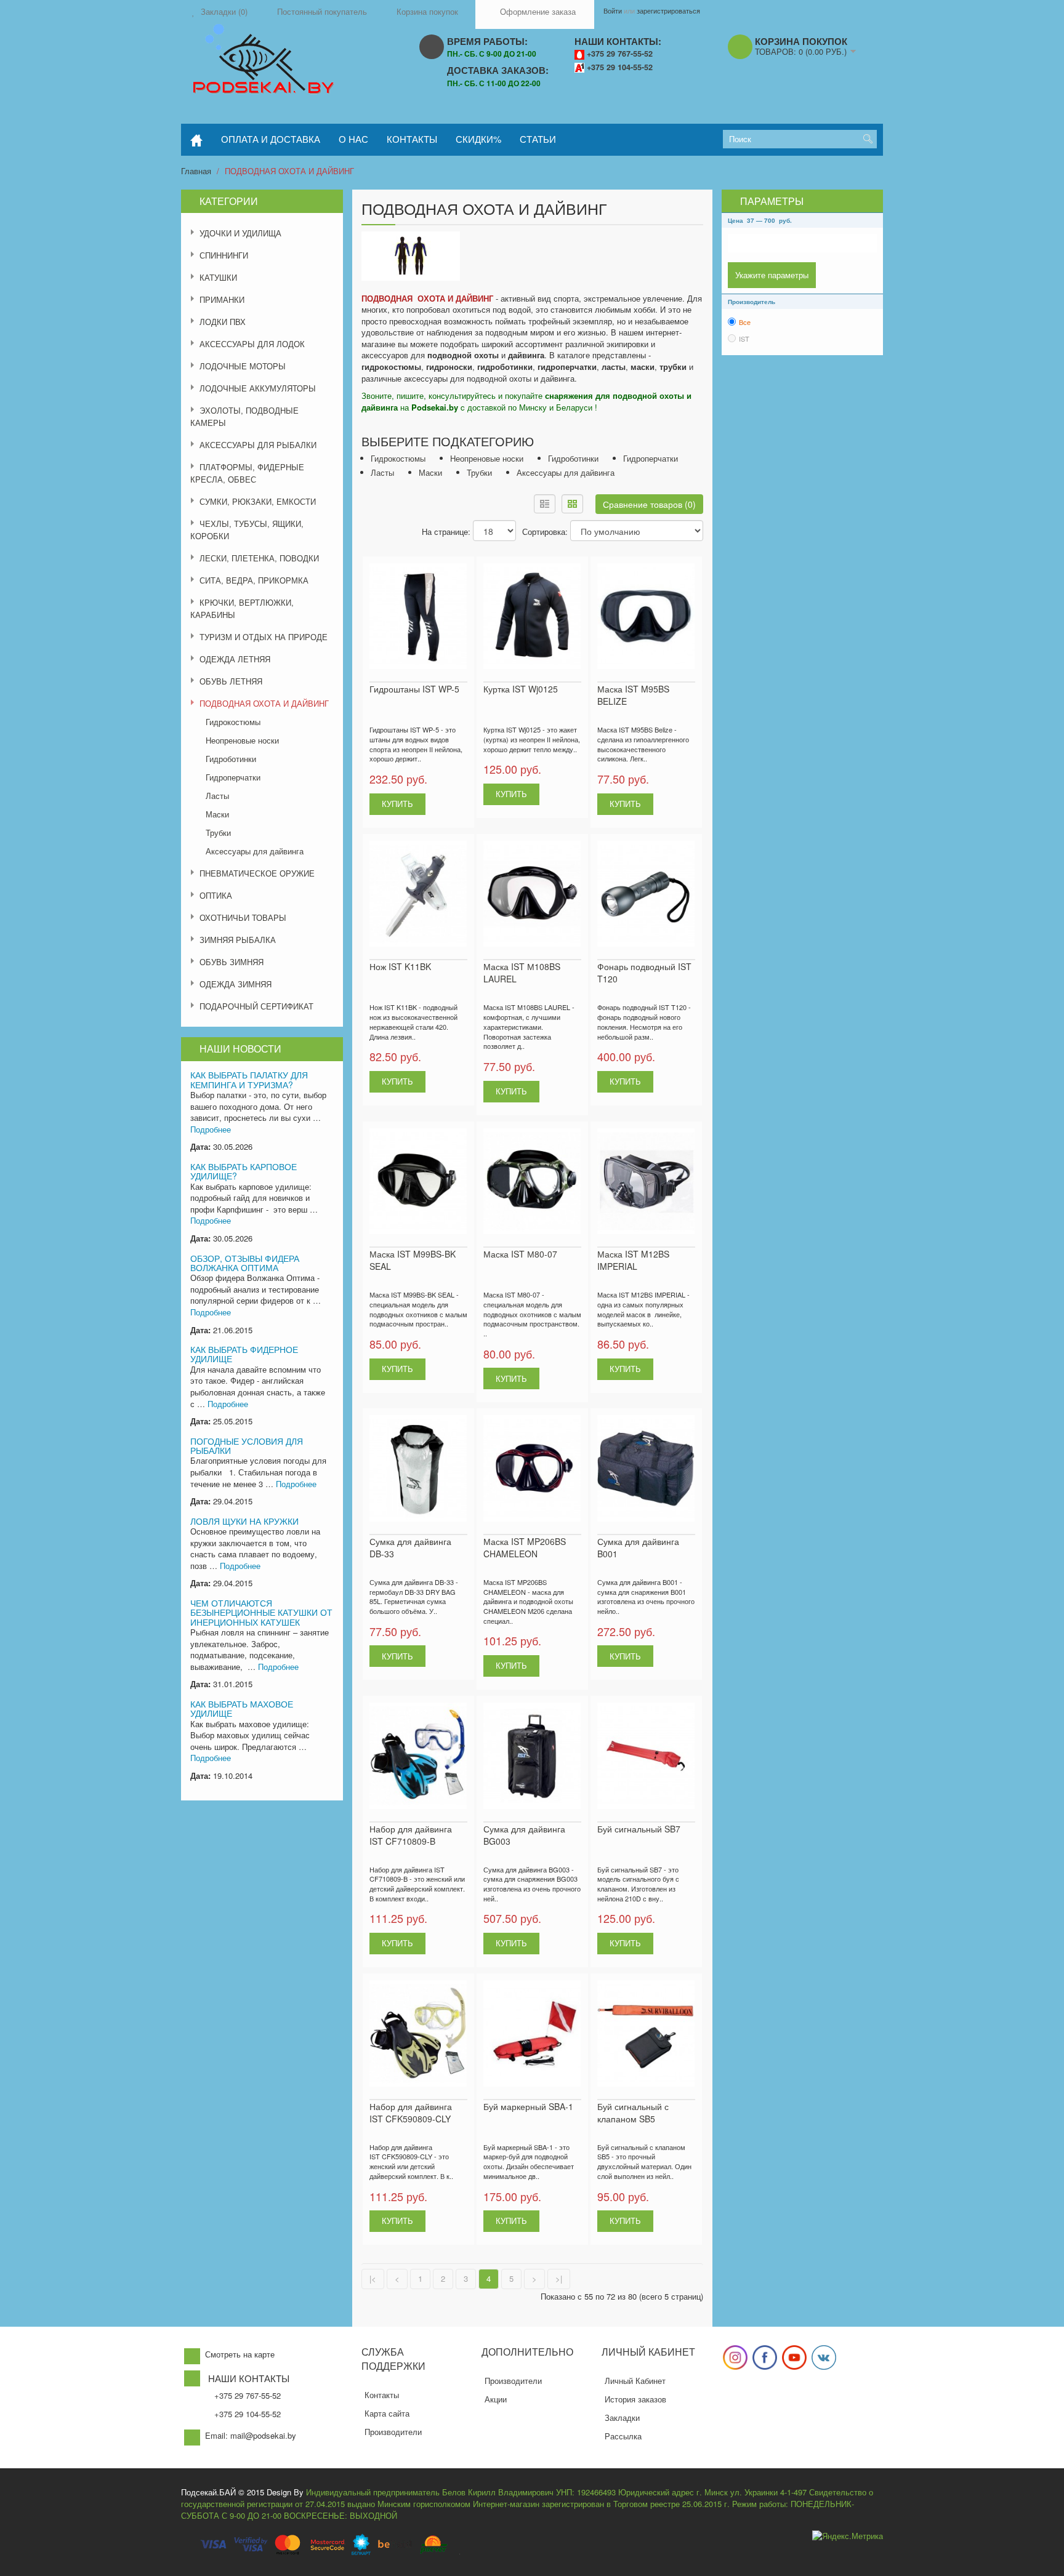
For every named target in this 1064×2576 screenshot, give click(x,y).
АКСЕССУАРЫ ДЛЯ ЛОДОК (252, 344)
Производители (393, 2432)
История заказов (635, 2399)
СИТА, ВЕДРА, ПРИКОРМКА (254, 580)
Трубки (218, 833)
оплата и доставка (271, 139)
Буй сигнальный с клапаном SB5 (633, 2113)
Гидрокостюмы (233, 722)
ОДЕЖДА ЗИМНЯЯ (236, 984)
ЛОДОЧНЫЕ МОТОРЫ (243, 366)
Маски (217, 814)
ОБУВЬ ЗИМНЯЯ (232, 962)
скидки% (478, 139)
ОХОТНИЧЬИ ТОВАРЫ (243, 917)
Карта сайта (387, 2413)
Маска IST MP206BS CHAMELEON (525, 1547)
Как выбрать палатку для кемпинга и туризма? (249, 1079)
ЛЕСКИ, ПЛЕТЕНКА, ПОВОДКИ (259, 558)
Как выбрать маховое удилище (242, 1708)
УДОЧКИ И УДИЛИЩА (240, 233)
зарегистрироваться (668, 10)
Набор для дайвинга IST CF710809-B (411, 1835)
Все (745, 322)
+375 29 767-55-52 (620, 54)
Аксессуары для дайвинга (255, 851)
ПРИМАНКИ (222, 299)
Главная (196, 171)
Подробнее (211, 1129)
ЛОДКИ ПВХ (223, 322)
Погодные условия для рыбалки (247, 1446)
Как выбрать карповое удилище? (244, 1171)
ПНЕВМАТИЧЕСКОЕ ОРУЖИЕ (257, 873)
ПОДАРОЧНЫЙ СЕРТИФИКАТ (256, 1006)
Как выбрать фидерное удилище (244, 1354)
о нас (353, 139)
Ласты (217, 796)
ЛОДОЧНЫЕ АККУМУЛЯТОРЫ (258, 388)
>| (559, 2278)
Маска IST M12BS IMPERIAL (633, 1260)
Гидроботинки (231, 759)
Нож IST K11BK (400, 966)
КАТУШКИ (218, 277)
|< (373, 2278)
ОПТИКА (216, 895)
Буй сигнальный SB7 (639, 1829)
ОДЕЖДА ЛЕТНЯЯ (235, 659)
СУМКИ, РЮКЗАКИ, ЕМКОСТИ (258, 501)
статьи (538, 139)
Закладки (622, 2418)
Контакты (382, 2395)
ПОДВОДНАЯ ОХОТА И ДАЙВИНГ (289, 171)
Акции (496, 2399)
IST (744, 339)
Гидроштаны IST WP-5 (414, 689)
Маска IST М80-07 (520, 1254)
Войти (613, 10)
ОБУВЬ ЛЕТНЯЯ (231, 681)
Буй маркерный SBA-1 (528, 2106)
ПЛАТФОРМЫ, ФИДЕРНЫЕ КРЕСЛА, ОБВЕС (247, 473)
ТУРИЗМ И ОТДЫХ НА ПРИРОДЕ (264, 637)
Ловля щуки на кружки (244, 1521)
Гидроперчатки (233, 777)
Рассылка (623, 2436)
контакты (412, 139)
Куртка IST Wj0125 (521, 689)
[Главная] (196, 140)
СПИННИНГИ (224, 255)
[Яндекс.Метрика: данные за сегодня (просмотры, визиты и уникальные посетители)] (848, 2536)
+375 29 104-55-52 (620, 67)
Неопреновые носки (242, 740)
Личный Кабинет (635, 2381)
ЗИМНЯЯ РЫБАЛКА (238, 940)
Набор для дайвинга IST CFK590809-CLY (411, 2113)
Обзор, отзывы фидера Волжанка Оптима (245, 1263)
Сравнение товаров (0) (649, 504)
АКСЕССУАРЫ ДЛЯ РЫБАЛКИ (258, 445)
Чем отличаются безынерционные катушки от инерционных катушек (261, 1612)
